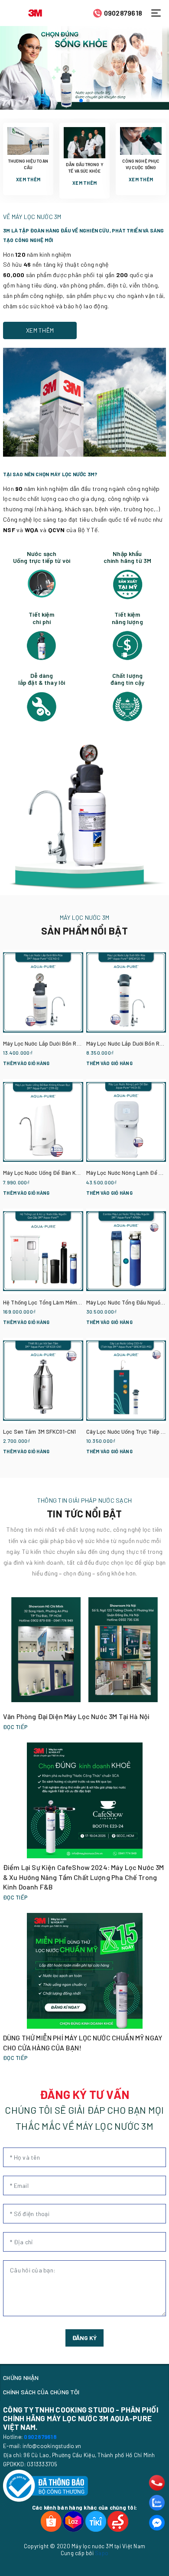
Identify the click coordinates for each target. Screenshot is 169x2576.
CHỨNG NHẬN (21, 2378)
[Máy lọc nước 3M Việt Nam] (35, 12)
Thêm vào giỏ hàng (26, 1063)
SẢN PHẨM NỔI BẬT (84, 931)
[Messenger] (157, 2523)
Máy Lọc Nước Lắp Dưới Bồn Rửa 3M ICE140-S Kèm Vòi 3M (74, 1043)
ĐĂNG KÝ (84, 2338)
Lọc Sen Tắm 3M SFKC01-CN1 (39, 1432)
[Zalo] (157, 2503)
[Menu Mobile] (158, 13)
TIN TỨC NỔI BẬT (84, 1514)
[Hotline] (157, 2483)
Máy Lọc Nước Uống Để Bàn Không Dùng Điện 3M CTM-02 (74, 1173)
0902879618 (123, 13)
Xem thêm (28, 179)
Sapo (102, 2553)
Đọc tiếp (15, 1727)
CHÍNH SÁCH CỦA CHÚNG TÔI (41, 2392)
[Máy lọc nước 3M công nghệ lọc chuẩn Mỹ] (84, 68)
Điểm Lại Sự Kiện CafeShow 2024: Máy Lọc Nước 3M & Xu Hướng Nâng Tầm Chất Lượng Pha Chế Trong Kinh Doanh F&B (84, 1877)
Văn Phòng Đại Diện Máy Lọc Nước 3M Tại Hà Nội (76, 1716)
